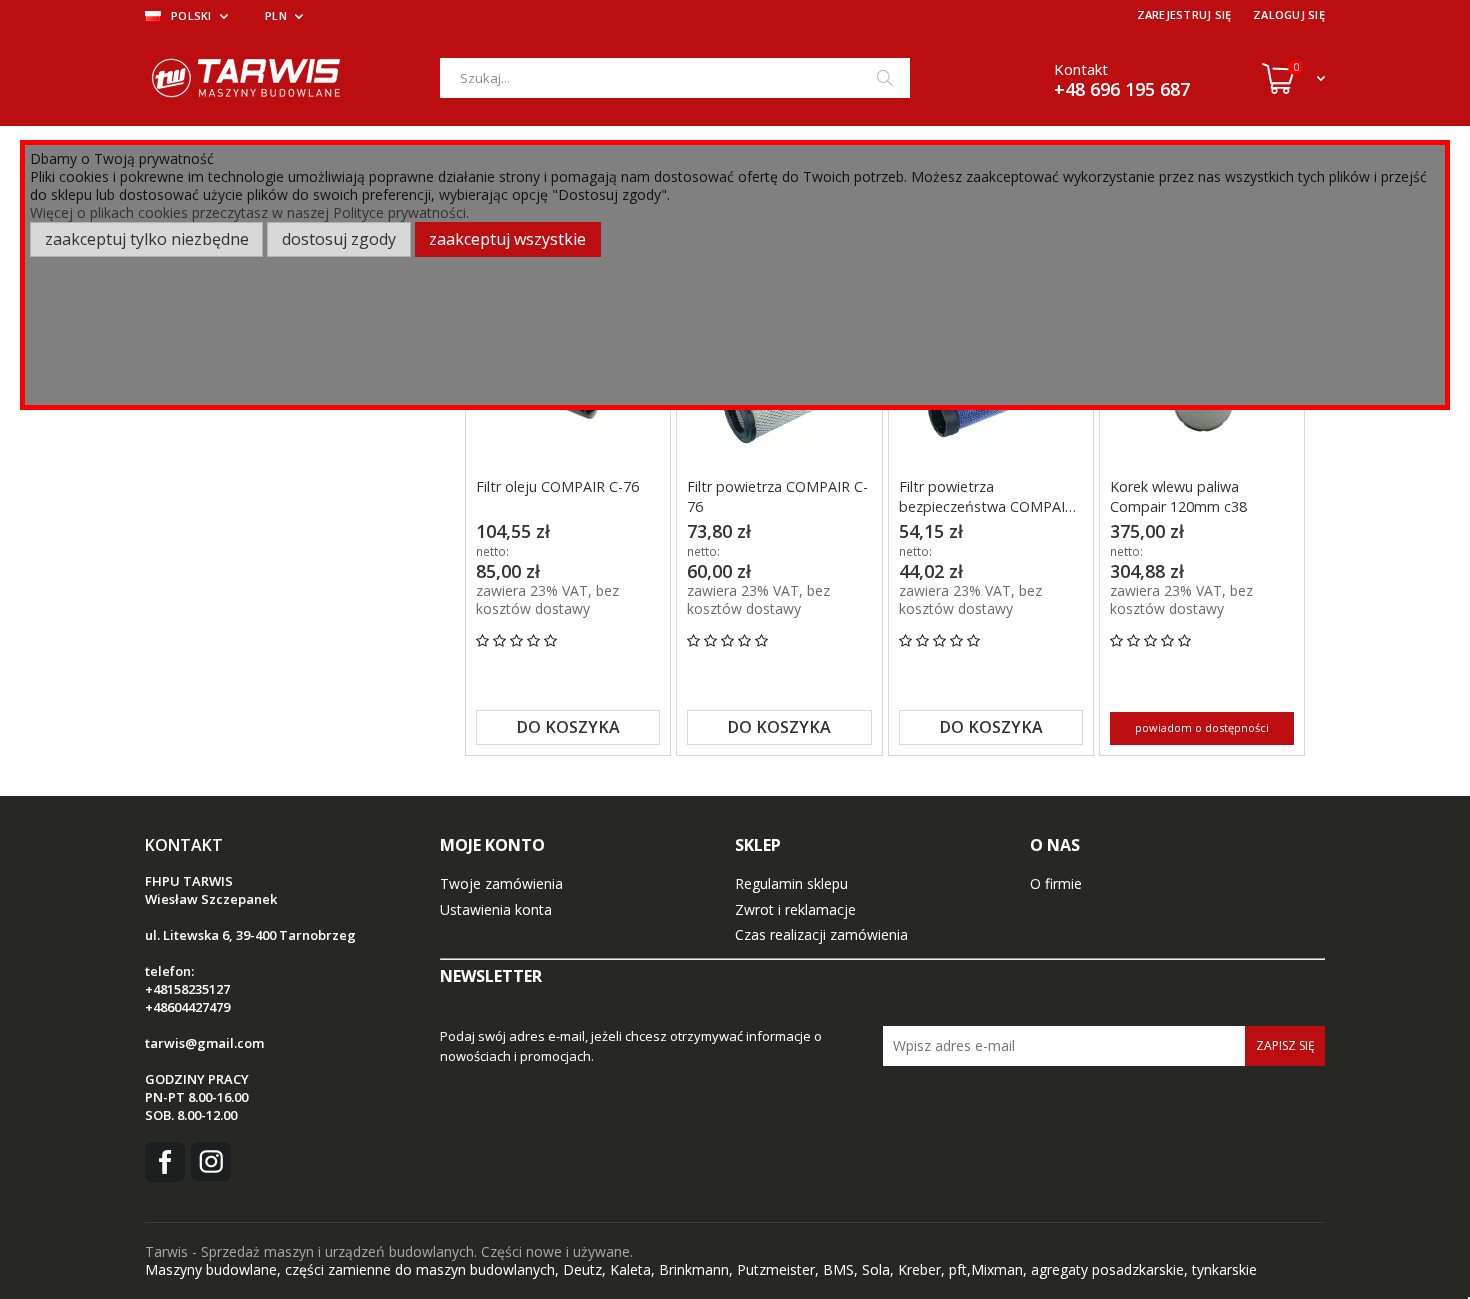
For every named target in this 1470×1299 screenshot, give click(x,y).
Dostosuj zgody (339, 239)
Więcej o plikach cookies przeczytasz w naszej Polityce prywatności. (249, 212)
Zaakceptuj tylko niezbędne (147, 239)
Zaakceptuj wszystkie (507, 239)
